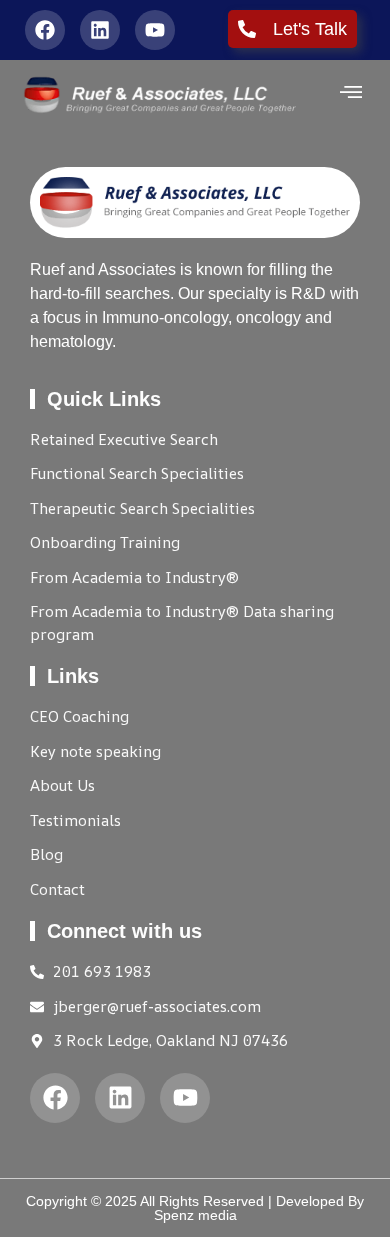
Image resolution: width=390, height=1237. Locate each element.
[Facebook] (45, 30)
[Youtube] (155, 30)
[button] (351, 94)
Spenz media (195, 1215)
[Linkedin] (100, 30)
